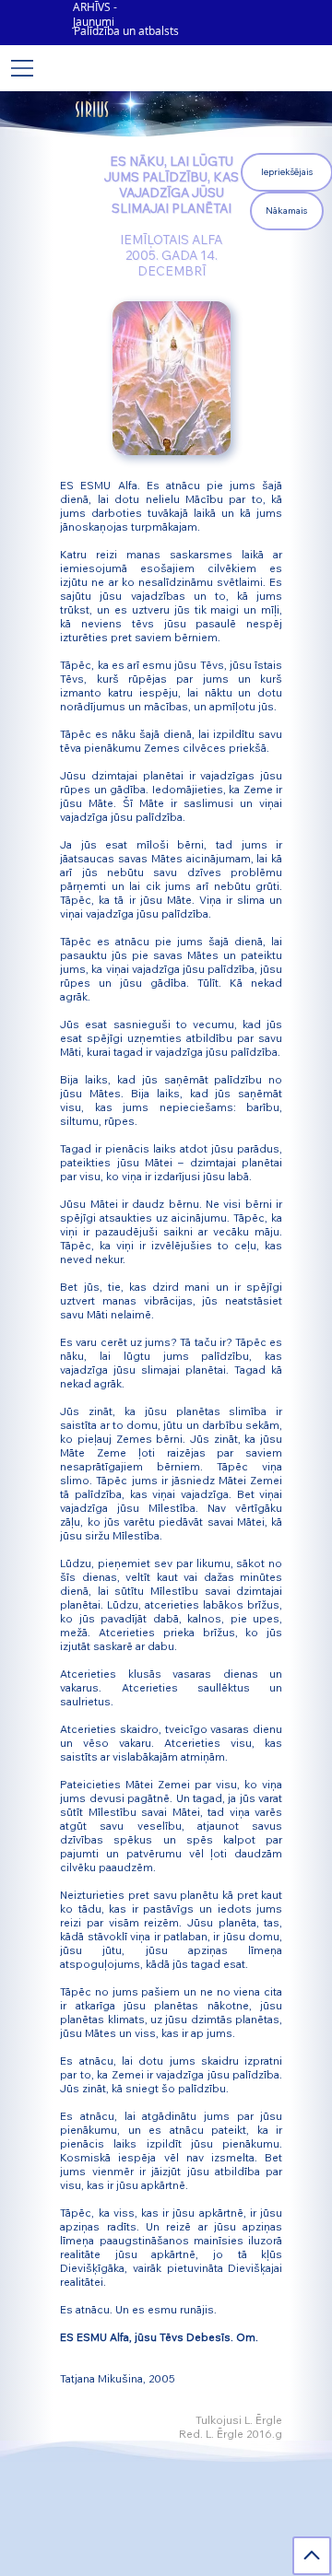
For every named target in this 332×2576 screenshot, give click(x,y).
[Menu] (23, 68)
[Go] (312, 2556)
